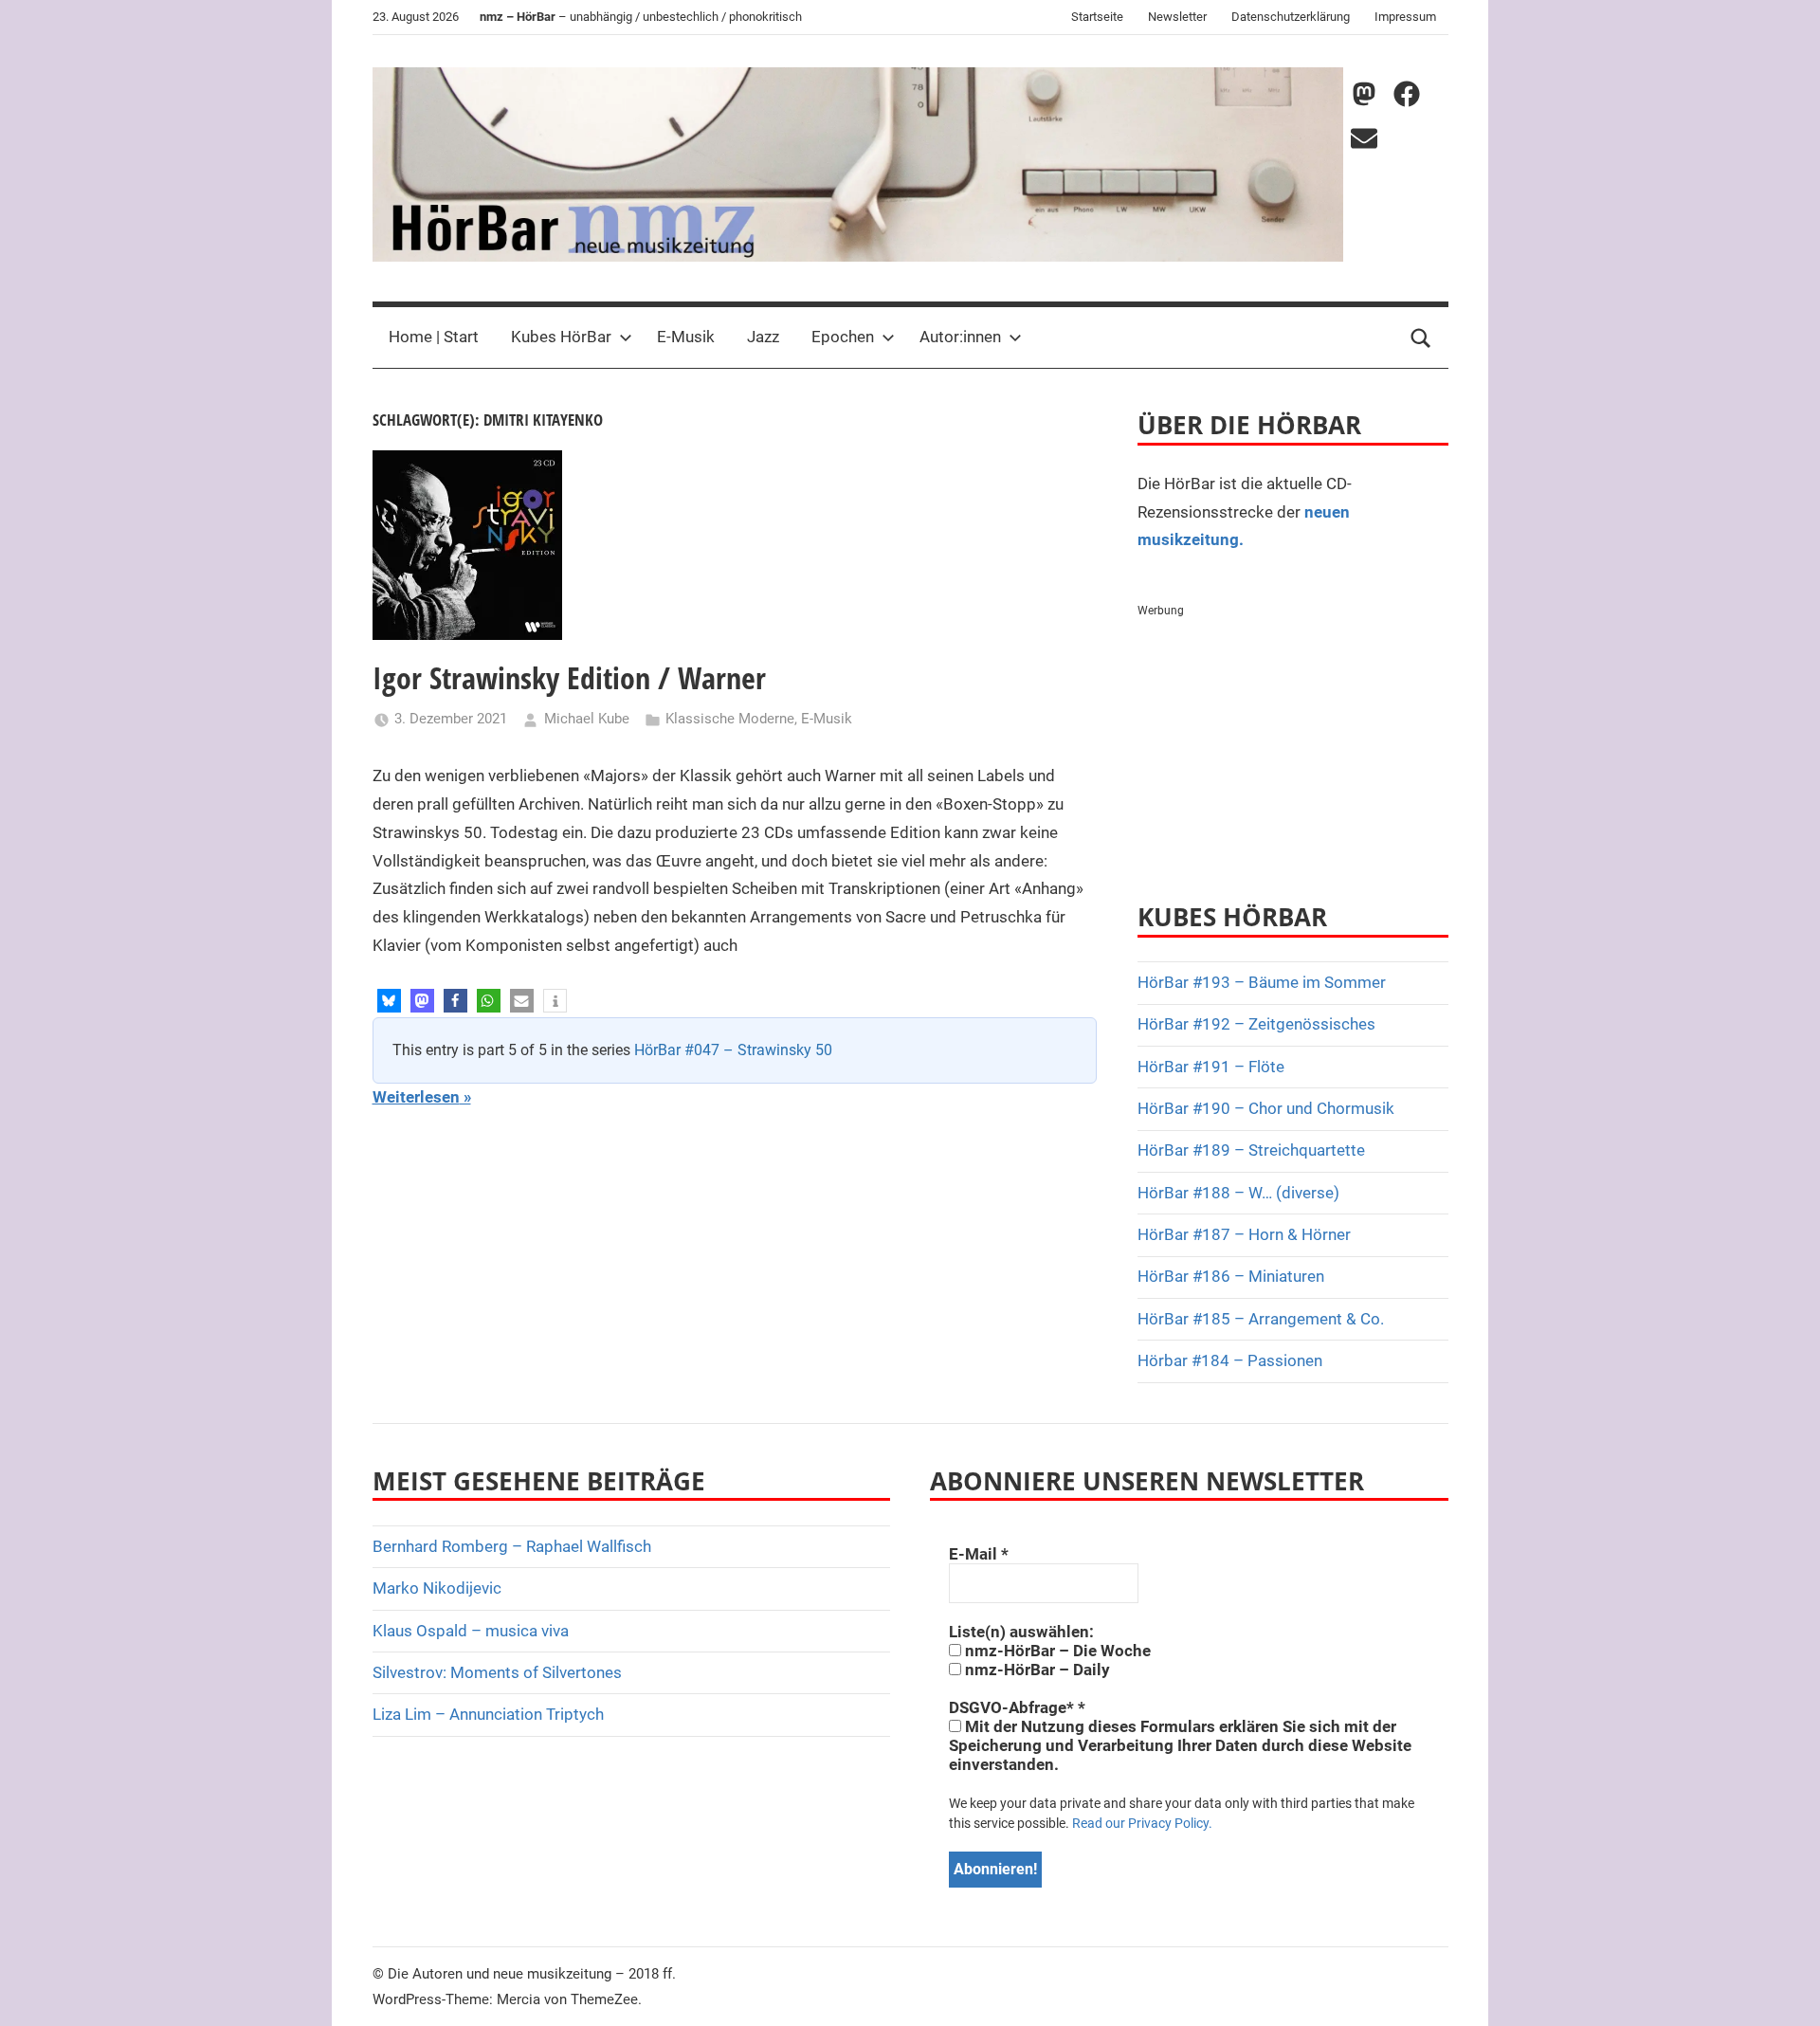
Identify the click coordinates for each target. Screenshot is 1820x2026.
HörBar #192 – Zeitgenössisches (1256, 1024)
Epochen (843, 337)
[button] (389, 1001)
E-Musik (686, 337)
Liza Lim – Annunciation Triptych (488, 1714)
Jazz (763, 337)
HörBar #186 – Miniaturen (1231, 1276)
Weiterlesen (416, 1097)
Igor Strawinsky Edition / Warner (569, 677)
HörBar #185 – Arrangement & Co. (1261, 1319)
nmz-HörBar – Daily (1036, 1670)
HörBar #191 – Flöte (1211, 1067)
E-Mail (979, 1554)
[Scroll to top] (1784, 1990)
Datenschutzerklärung (1291, 17)
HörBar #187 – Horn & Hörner (1244, 1234)
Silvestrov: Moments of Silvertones (497, 1672)
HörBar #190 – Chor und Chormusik (1266, 1108)
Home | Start (434, 337)
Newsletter (1177, 17)
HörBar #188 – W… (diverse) (1238, 1193)
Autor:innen (960, 337)
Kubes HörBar (561, 337)
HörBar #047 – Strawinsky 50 (733, 1050)
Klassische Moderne (730, 719)
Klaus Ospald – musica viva (471, 1631)
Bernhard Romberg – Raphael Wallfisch (512, 1546)
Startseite (1097, 17)
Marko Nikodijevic (437, 1588)
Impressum (1405, 17)
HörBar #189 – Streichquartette (1251, 1150)
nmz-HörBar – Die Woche (1056, 1651)
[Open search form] (1421, 338)
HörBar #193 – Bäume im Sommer (1262, 982)
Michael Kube (587, 719)
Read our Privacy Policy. (1142, 1823)
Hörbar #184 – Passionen (1230, 1360)
